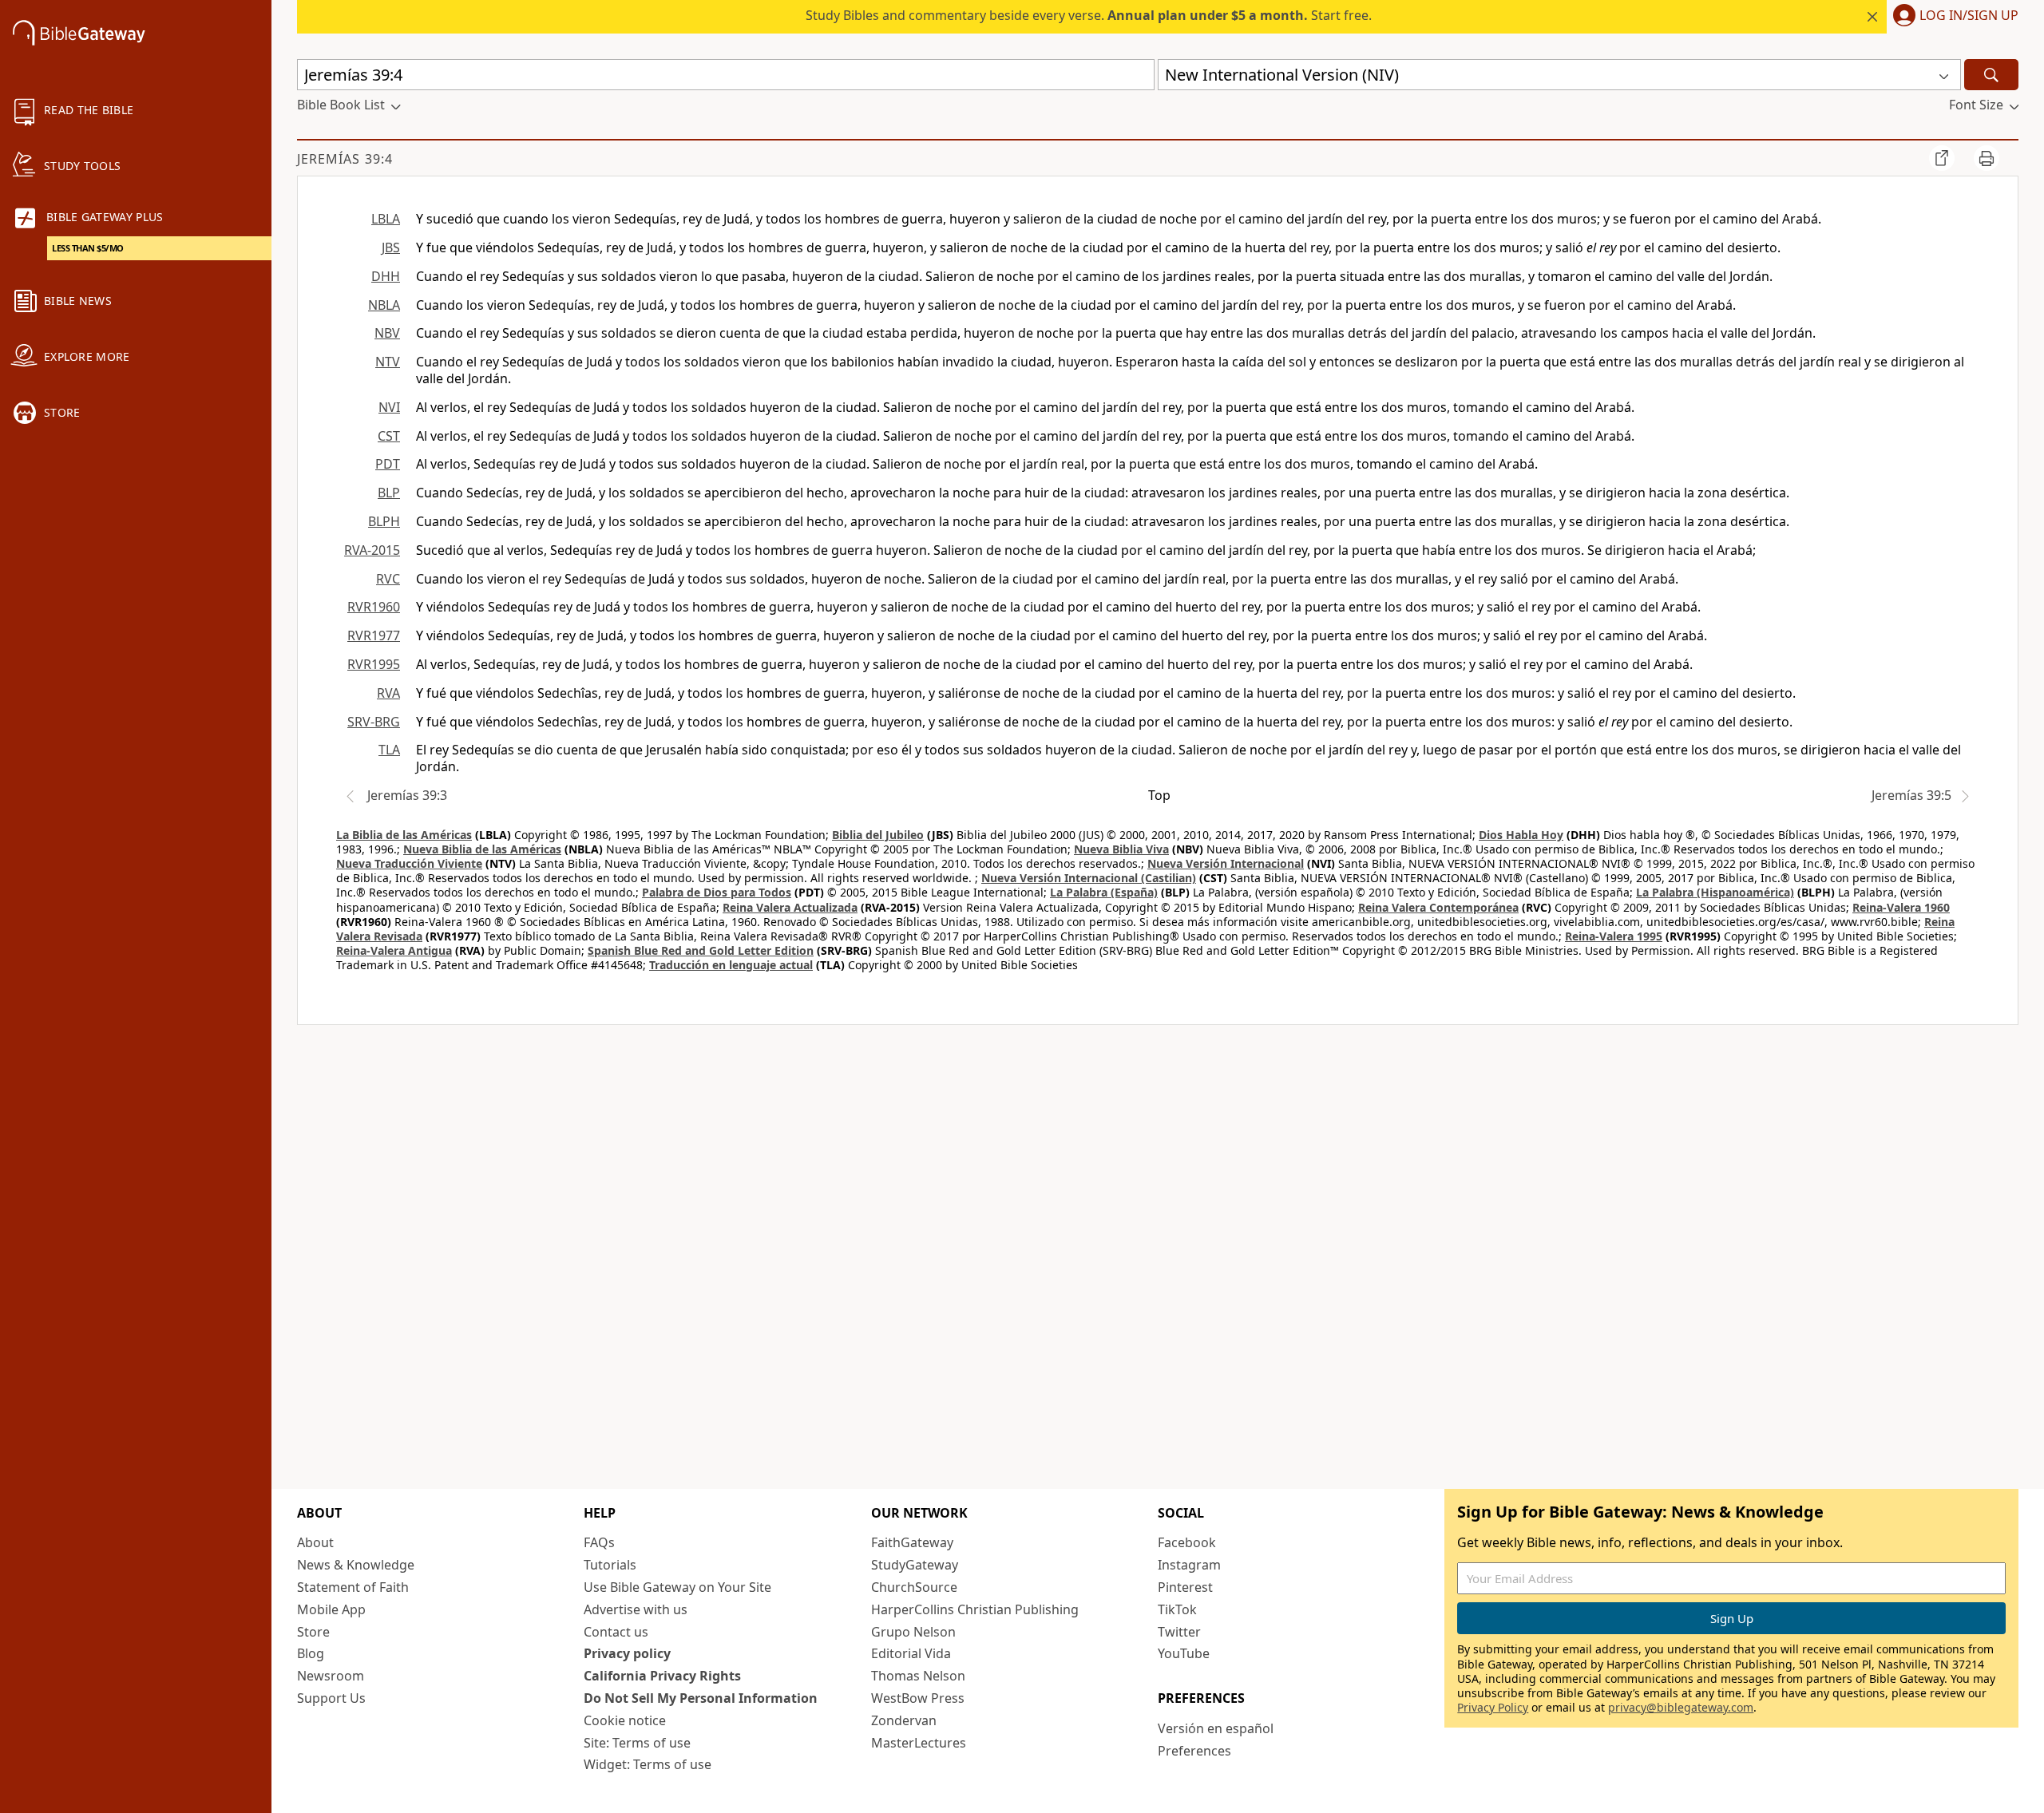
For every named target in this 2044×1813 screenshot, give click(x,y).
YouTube (1184, 1653)
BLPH (384, 521)
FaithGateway (912, 1542)
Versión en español (1216, 1728)
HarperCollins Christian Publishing (975, 1609)
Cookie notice (625, 1720)
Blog (311, 1653)
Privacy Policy (1493, 1707)
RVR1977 (374, 635)
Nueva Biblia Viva (1121, 849)
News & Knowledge (356, 1565)
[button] (1953, 17)
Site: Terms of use (637, 1743)
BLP (389, 493)
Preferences (1194, 1751)
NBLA (384, 305)
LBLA (386, 219)
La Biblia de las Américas (404, 835)
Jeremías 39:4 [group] (345, 159)
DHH (386, 276)
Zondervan (904, 1720)
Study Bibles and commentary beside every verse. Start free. (1089, 15)
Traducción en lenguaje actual (731, 965)
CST (389, 436)
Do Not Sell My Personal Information (701, 1698)
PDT (388, 464)
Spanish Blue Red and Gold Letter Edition (701, 950)
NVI (389, 407)
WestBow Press (918, 1698)
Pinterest (1185, 1587)
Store (313, 1632)
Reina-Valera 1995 (1614, 936)
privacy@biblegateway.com (1681, 1707)
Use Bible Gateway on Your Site (677, 1587)
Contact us (616, 1632)
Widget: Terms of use (648, 1764)
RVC (388, 579)
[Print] (1987, 158)
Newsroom (331, 1676)
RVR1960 (374, 607)
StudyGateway (915, 1565)
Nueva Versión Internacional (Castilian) (1089, 878)
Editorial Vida (911, 1653)
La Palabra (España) (1104, 892)
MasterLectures (919, 1743)
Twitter (1179, 1632)
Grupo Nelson (913, 1632)
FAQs (599, 1542)
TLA (389, 750)
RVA (388, 693)
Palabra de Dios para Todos (717, 892)
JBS (391, 247)
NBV (387, 333)
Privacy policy (627, 1653)
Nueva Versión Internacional (1226, 863)
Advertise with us (636, 1609)
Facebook (1187, 1542)
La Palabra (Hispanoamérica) (1715, 892)
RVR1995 (374, 664)
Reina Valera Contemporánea (1438, 907)
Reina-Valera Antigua (394, 950)
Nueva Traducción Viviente (409, 863)
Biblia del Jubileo (878, 835)
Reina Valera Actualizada (790, 907)
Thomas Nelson (918, 1676)
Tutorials (610, 1565)
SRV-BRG (374, 722)
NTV (388, 362)
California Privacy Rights (662, 1676)
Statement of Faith (353, 1587)
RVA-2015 (372, 550)
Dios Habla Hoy (1521, 835)
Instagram (1189, 1565)
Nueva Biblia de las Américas (482, 849)
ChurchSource (914, 1587)
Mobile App (331, 1609)
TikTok (1177, 1609)
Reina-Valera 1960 (1901, 907)
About (315, 1542)
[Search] (1991, 75)
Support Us (331, 1698)
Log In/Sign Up (1969, 16)
